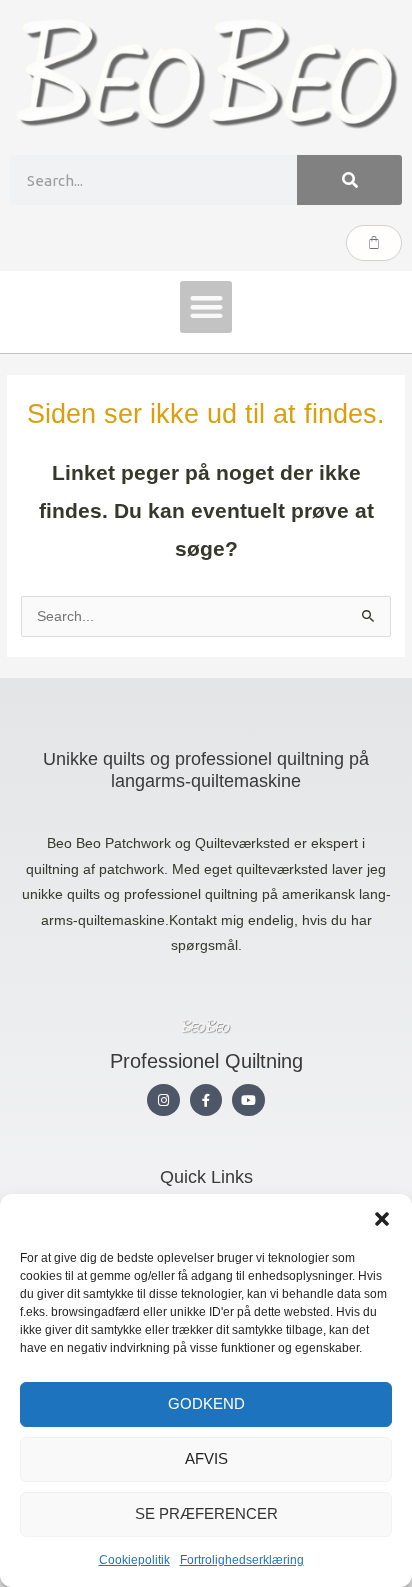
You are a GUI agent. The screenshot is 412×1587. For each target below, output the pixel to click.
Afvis (206, 1458)
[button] (382, 1219)
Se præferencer (206, 1513)
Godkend (206, 1403)
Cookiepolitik (134, 1560)
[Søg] (349, 180)
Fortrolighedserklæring (242, 1560)
